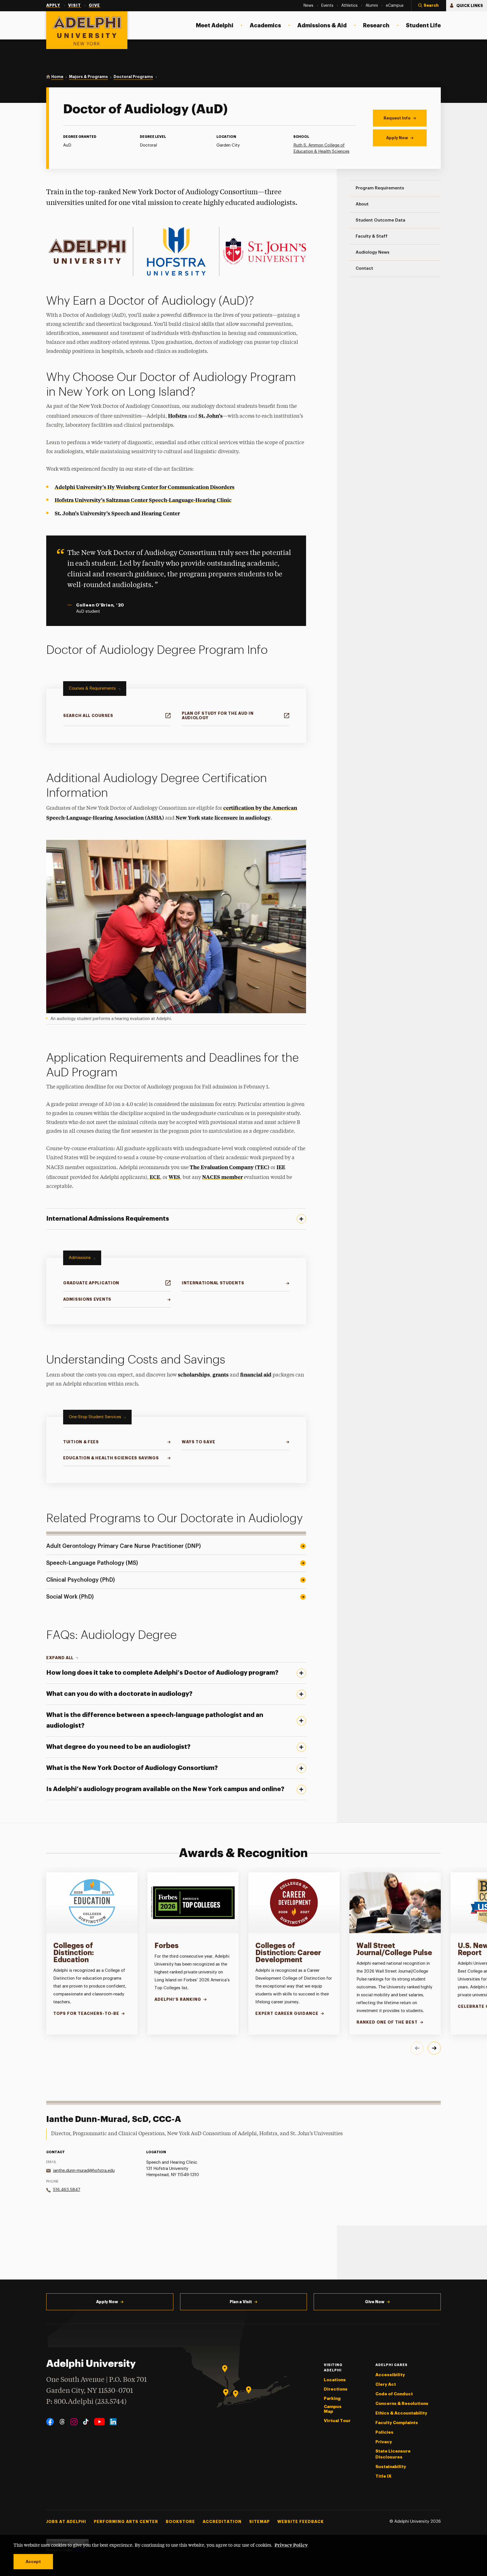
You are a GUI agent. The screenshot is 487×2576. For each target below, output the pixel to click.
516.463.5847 (67, 2190)
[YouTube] (99, 2422)
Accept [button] (33, 2562)
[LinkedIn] (113, 2422)
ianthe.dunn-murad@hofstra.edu (84, 2171)
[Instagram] (74, 2422)
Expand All (60, 1658)
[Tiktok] (86, 2422)
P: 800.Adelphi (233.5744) (86, 2402)
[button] (429, 6)
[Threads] (62, 2422)
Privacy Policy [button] (291, 2545)
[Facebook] (50, 2422)
